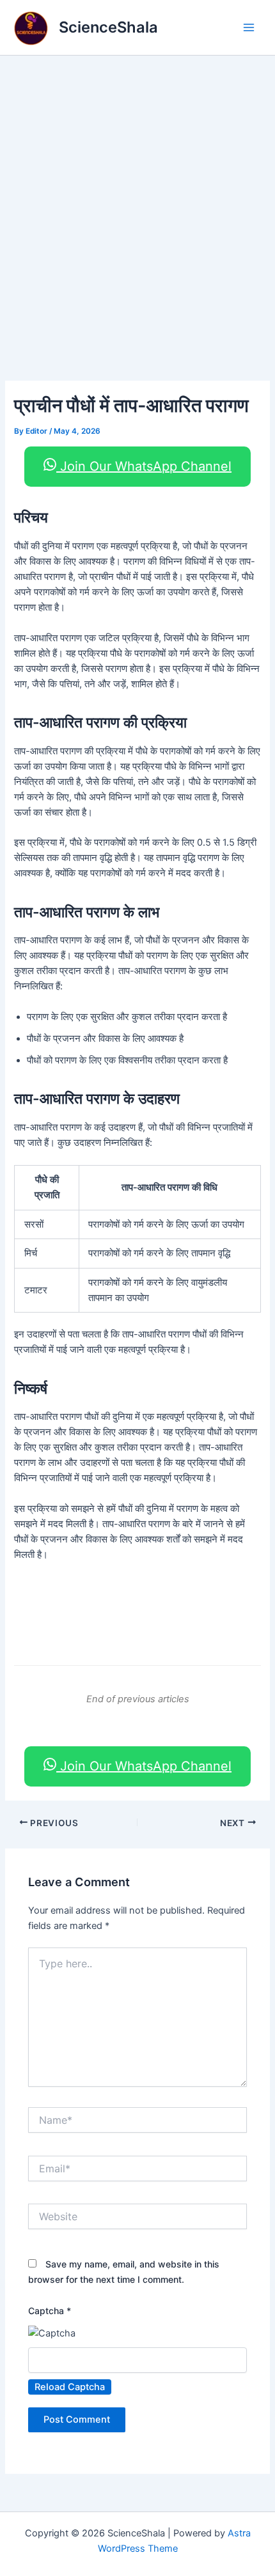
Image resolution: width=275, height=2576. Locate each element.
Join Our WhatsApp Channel (144, 466)
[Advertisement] (137, 199)
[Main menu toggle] (249, 27)
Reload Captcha (70, 2387)
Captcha (50, 2311)
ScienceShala (108, 27)
